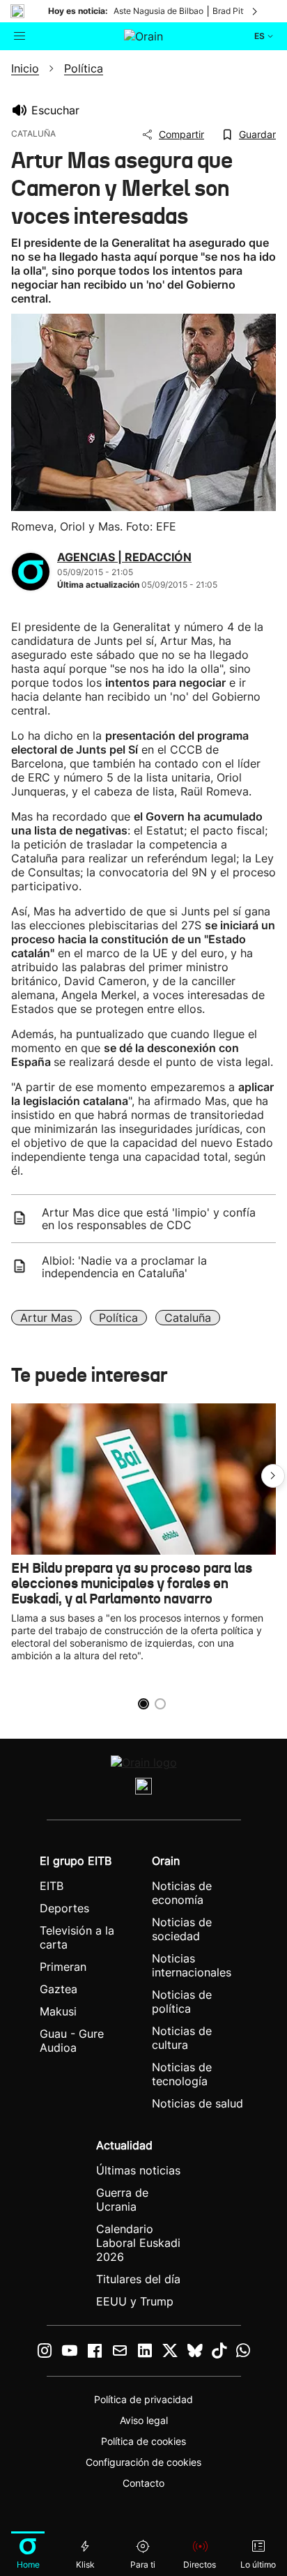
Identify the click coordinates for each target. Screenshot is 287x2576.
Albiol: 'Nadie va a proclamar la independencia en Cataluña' (124, 1267)
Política (118, 1318)
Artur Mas (46, 1318)
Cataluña (188, 1318)
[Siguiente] (256, 11)
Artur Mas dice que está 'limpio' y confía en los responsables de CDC (149, 1219)
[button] (273, 1476)
